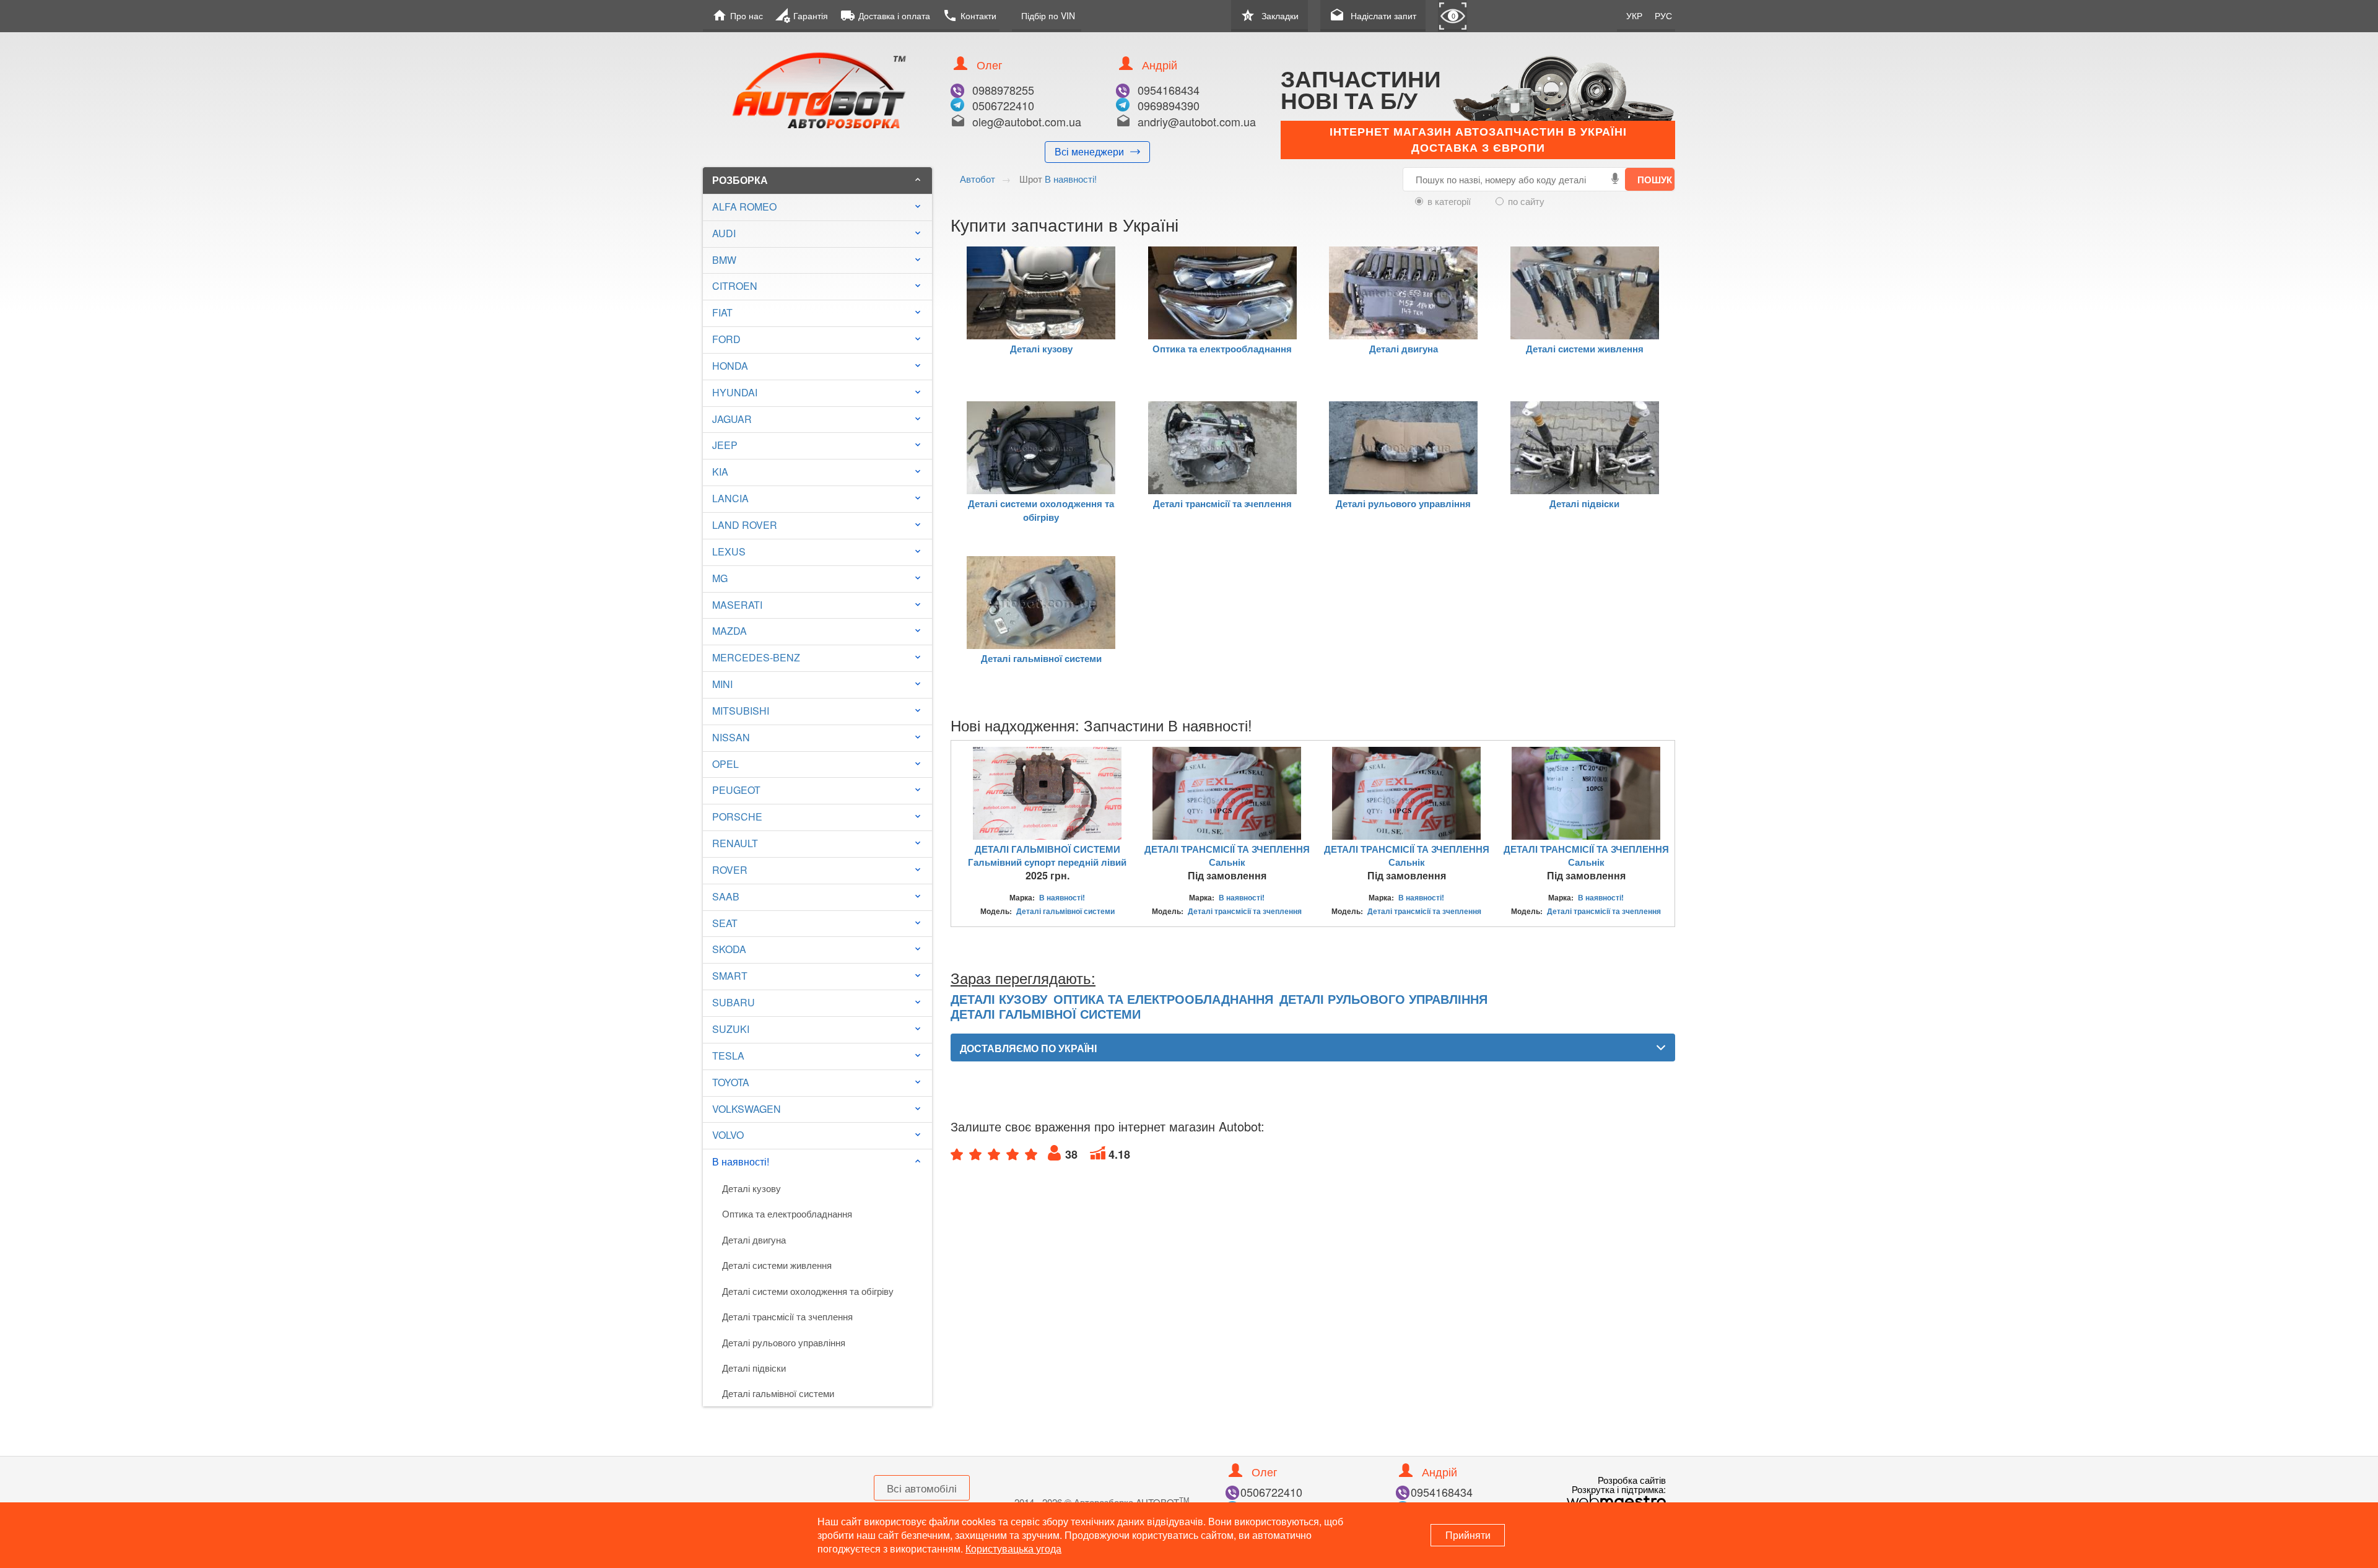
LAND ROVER (745, 525)
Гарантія (802, 15)
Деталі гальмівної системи (778, 1393)
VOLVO (728, 1135)
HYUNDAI (735, 392)
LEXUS (729, 551)
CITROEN (735, 286)
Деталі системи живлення (777, 1265)
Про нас (738, 15)
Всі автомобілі (922, 1488)
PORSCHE (737, 817)
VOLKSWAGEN (747, 1109)
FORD (726, 339)
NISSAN (731, 737)
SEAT (725, 923)
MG (720, 578)
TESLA (728, 1056)
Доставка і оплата (885, 15)
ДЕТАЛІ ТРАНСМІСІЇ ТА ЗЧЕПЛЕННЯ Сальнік (1227, 856)
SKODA (729, 949)
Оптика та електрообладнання (787, 1213)
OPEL (725, 764)
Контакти (969, 15)
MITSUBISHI (741, 711)
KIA (720, 472)
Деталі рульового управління (784, 1342)
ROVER (730, 870)
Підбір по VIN (1048, 15)
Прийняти (1468, 1535)
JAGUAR (732, 419)
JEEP (725, 445)
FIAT (722, 312)
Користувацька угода (1013, 1548)
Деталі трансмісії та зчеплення (787, 1316)
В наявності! (817, 1161)
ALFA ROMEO (744, 207)
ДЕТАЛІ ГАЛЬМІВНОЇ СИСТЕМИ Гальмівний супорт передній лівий (1047, 856)
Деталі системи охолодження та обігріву (808, 1291)
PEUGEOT (736, 790)
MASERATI (737, 605)
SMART (730, 976)
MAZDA (730, 631)
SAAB (726, 896)
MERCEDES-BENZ (756, 657)
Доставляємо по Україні (1028, 1048)
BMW (724, 260)
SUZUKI (731, 1029)
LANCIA (730, 498)
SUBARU (734, 1002)
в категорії (1449, 201)
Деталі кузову (751, 1188)
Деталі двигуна (754, 1239)
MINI (722, 684)
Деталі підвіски (754, 1368)
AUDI (724, 233)
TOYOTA (731, 1082)
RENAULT (735, 843)
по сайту (1526, 201)
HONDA (730, 366)
